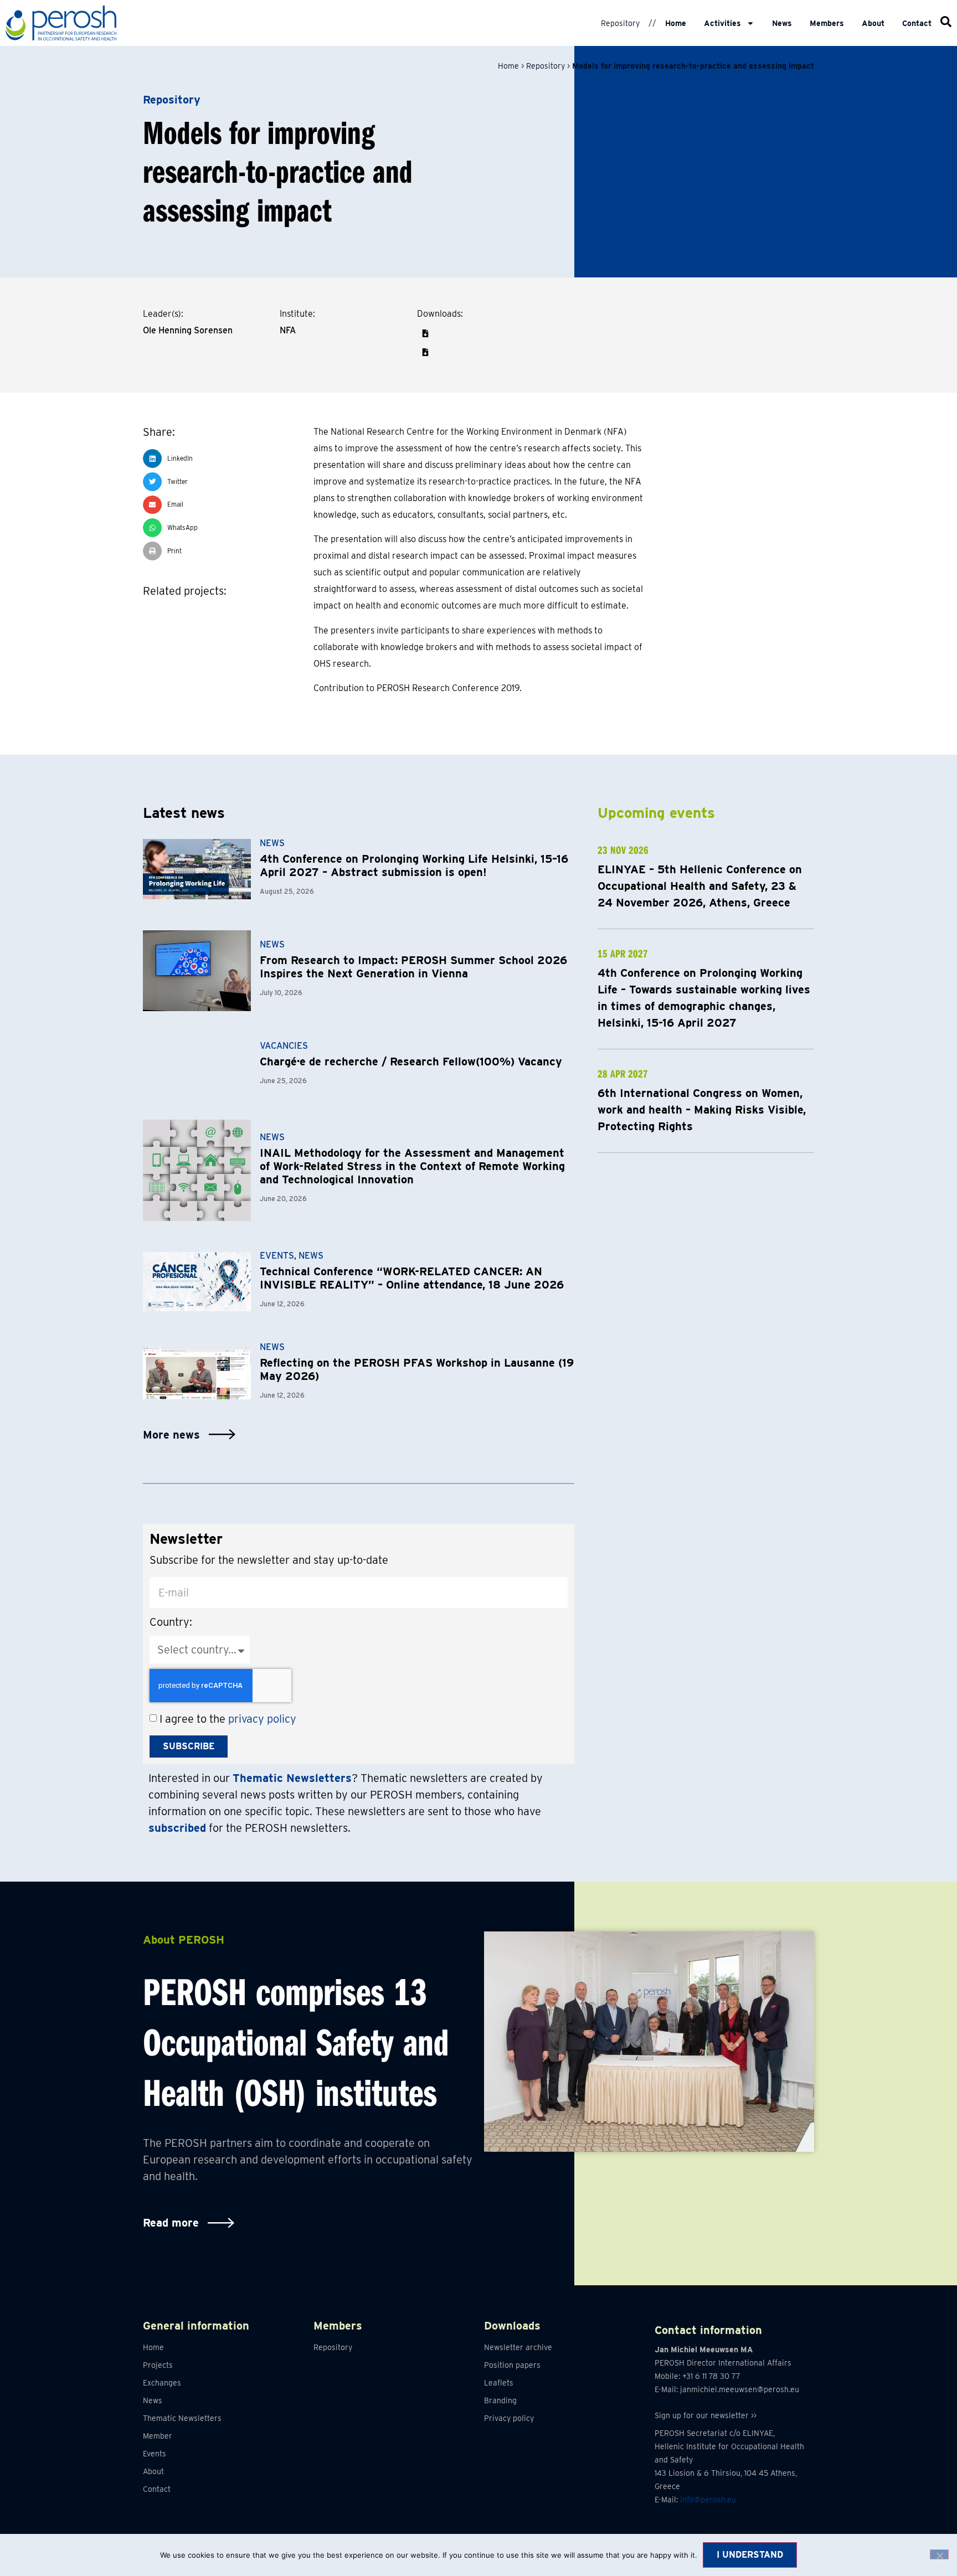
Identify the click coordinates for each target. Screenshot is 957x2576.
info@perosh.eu (708, 2500)
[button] (425, 333)
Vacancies (284, 1046)
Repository (620, 23)
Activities (722, 23)
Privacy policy (509, 2418)
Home (676, 23)
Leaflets (499, 2383)
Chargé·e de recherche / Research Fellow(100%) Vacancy (411, 1062)
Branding (500, 2400)
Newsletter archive (518, 2347)
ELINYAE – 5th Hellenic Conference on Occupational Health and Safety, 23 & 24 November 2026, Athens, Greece (700, 886)
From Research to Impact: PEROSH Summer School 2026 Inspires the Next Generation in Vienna (413, 967)
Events (277, 1256)
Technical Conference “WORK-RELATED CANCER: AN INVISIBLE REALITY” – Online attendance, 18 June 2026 (412, 1278)
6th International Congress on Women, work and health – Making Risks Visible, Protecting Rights (702, 1110)
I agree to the (228, 1719)
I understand (750, 2555)
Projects (158, 2365)
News (782, 23)
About (873, 23)
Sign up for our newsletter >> (706, 2415)
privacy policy (262, 1719)
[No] (939, 2554)
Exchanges (162, 2383)
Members (827, 23)
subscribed (177, 1828)
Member (158, 2436)
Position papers (512, 2365)
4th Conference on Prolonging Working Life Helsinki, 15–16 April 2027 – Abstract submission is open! (414, 865)
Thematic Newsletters (182, 2418)
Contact (917, 23)
